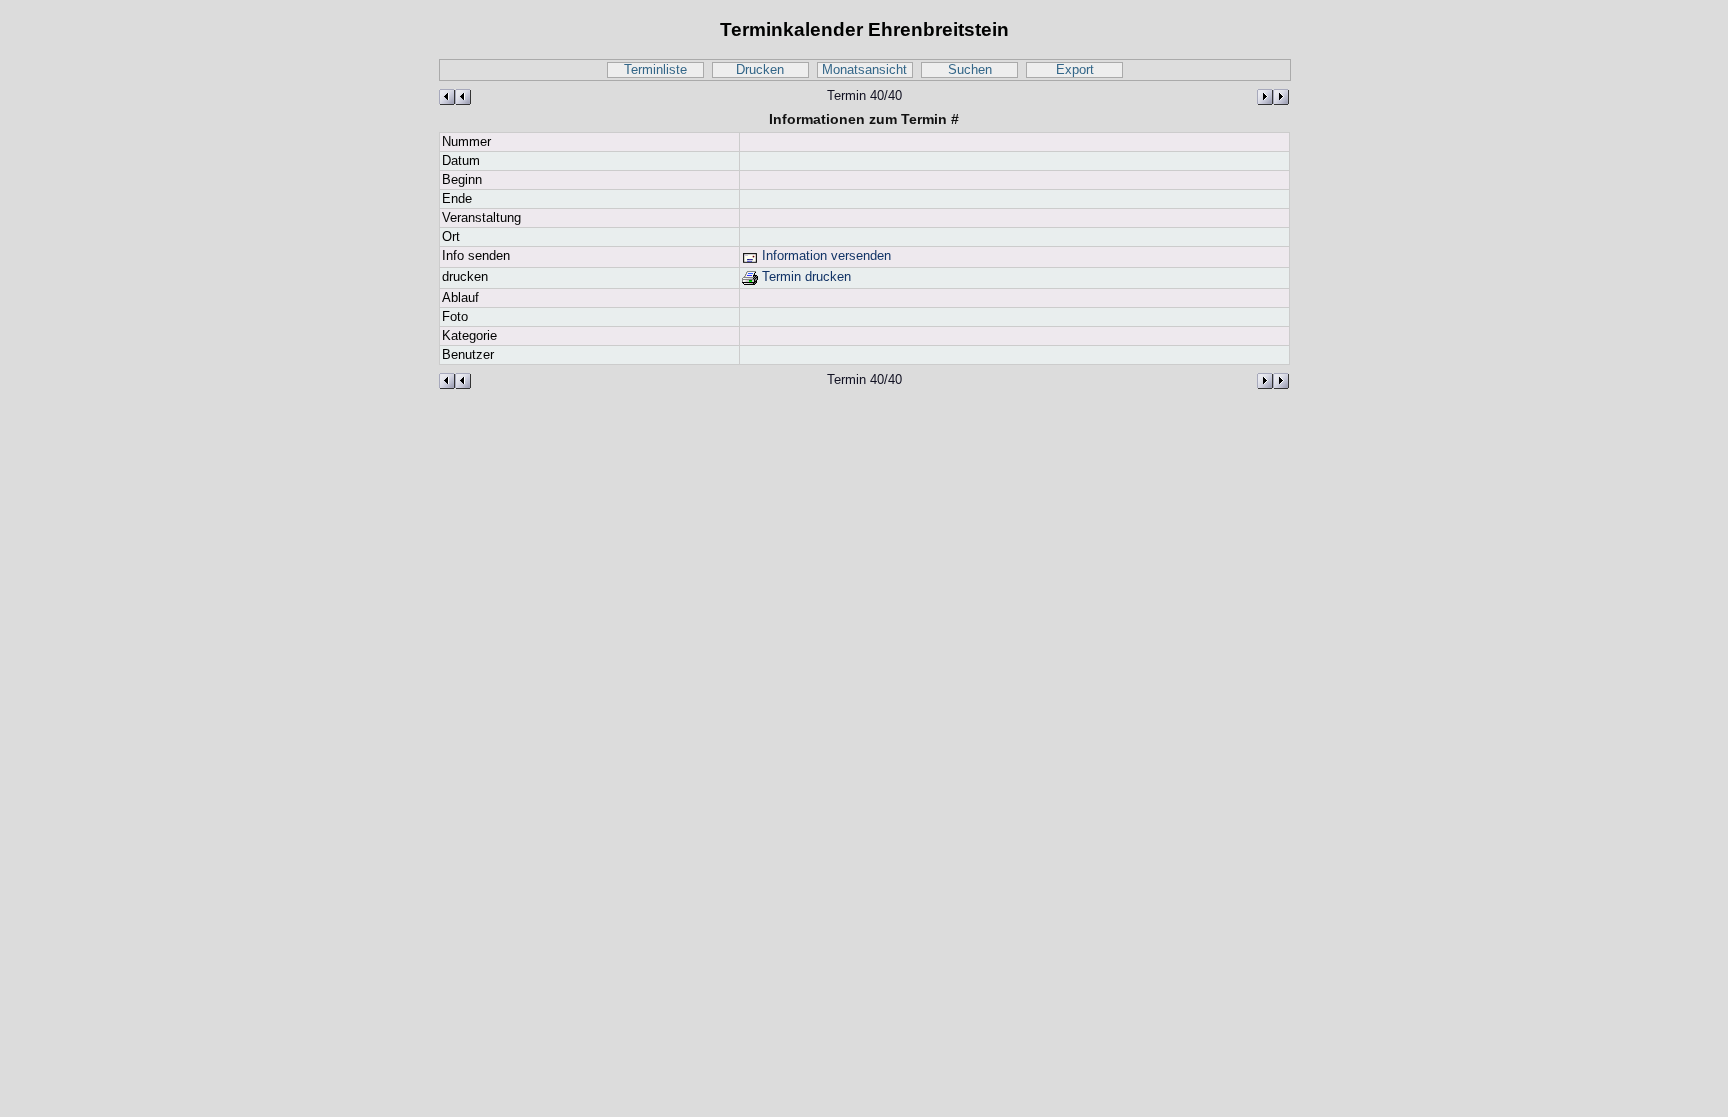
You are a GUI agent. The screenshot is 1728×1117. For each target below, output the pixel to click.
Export (1075, 70)
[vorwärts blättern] (1273, 97)
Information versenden (824, 256)
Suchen (970, 70)
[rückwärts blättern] (455, 97)
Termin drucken (804, 277)
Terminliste (655, 70)
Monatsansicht (864, 70)
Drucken (760, 70)
